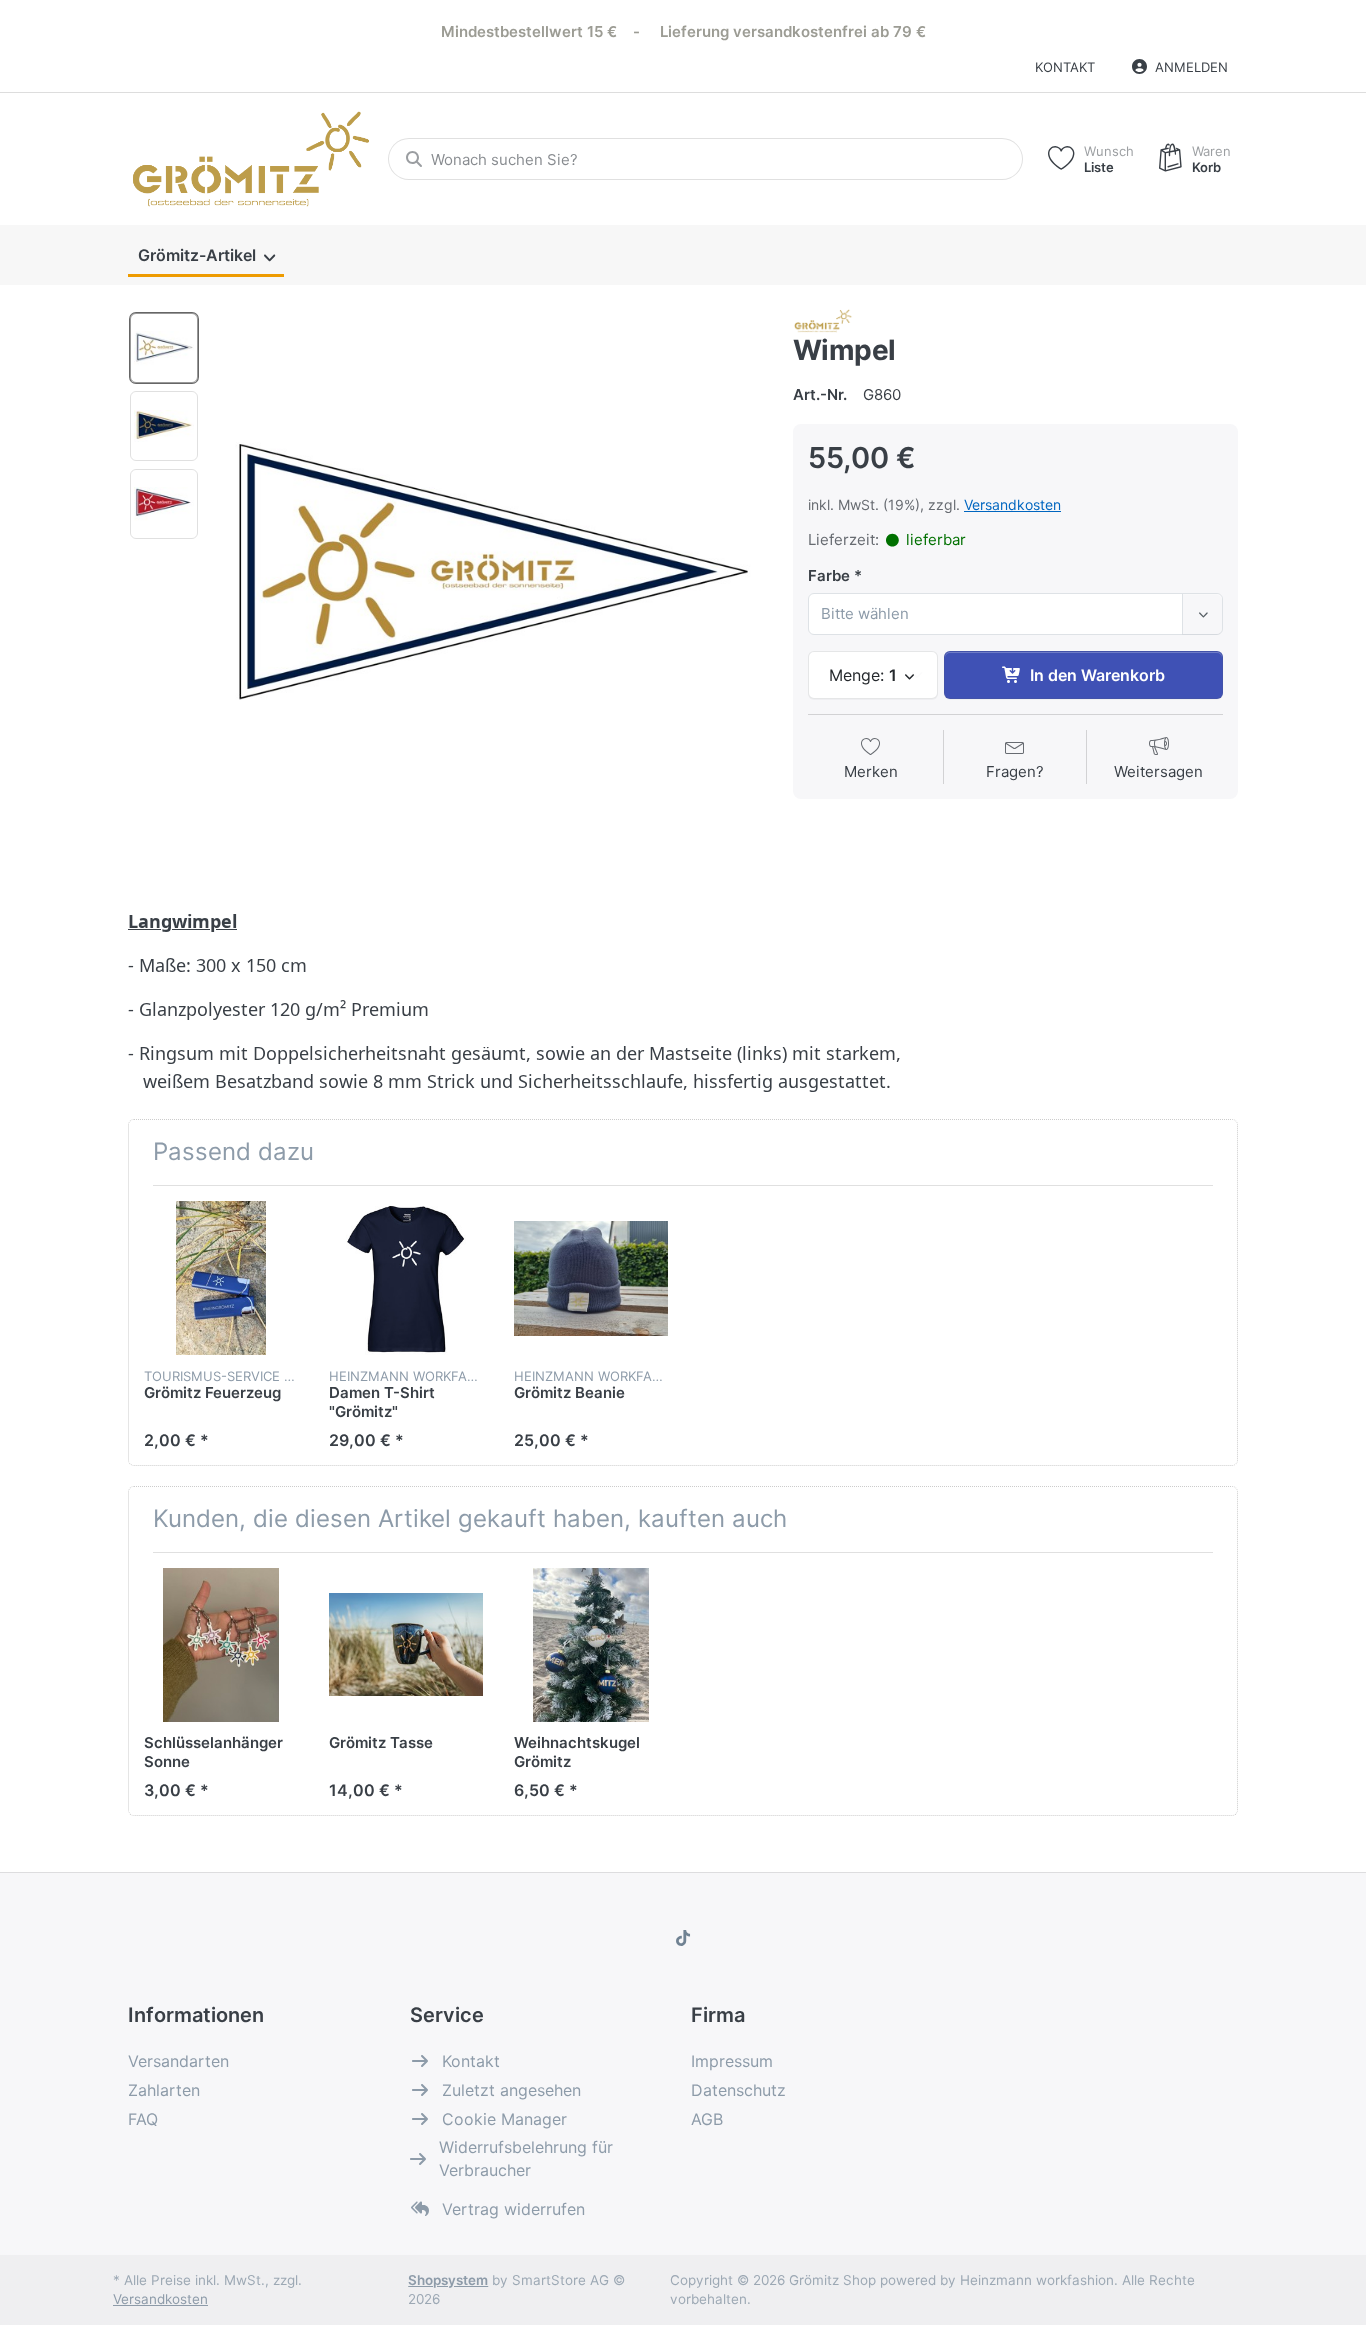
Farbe (829, 575)
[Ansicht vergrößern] (489, 582)
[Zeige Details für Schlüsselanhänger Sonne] (221, 1645)
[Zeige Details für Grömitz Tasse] (406, 1645)
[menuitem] (206, 256)
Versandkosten (1012, 504)
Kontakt (1065, 67)
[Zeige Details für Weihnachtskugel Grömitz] (591, 1645)
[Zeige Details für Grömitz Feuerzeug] (221, 1278)
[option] (164, 348)
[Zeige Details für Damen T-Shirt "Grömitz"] (406, 1278)
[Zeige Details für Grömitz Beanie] (591, 1278)
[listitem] (489, 582)
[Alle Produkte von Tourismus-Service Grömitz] (823, 319)
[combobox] (705, 159)
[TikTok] (683, 1938)
